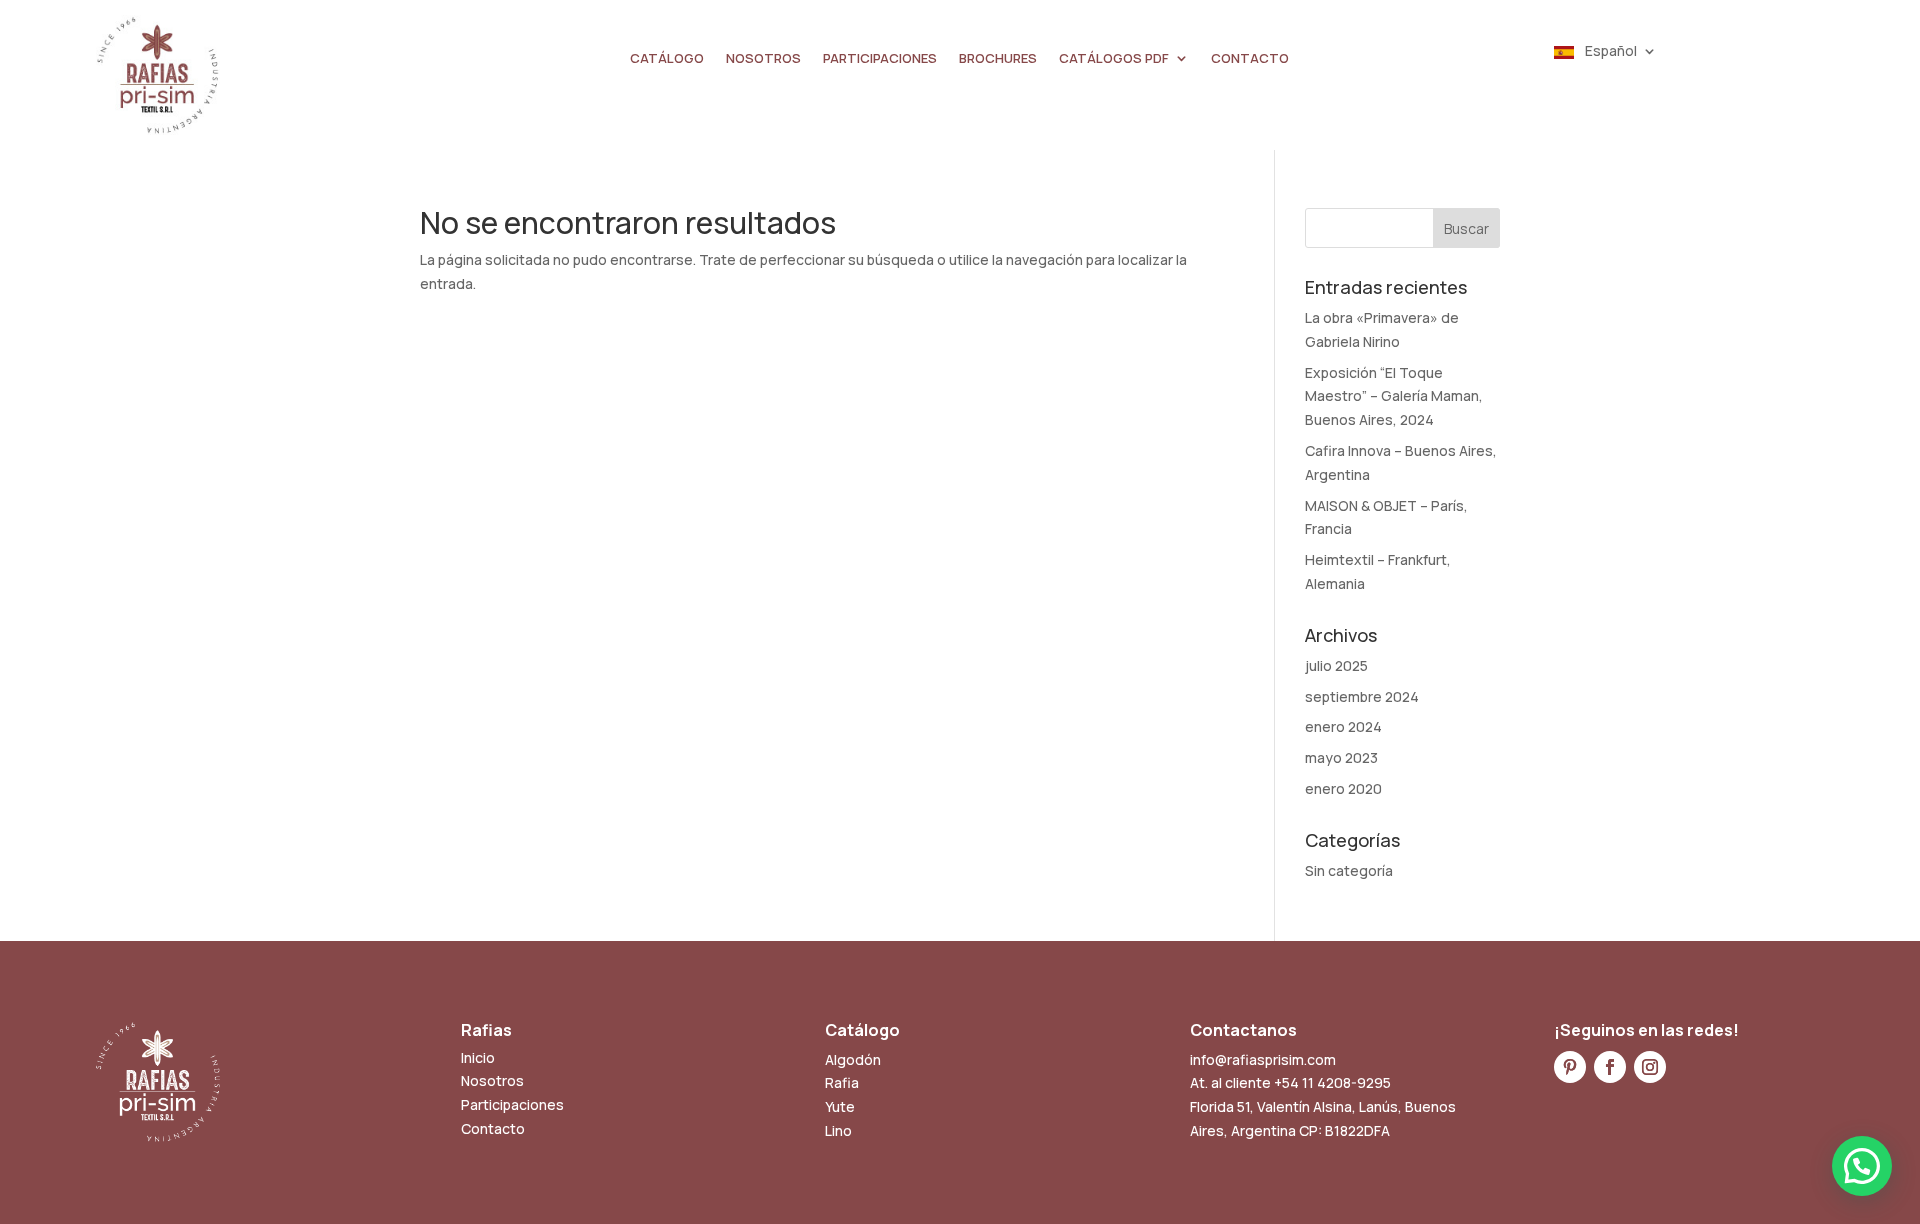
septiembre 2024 (1362, 696)
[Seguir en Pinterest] (1570, 1067)
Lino (838, 1130)
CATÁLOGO (667, 59)
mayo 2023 (1341, 757)
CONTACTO (1250, 59)
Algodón (853, 1059)
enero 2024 (1343, 726)
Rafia (842, 1082)
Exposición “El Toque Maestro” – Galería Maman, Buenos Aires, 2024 (1394, 396)
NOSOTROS (763, 59)
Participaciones (512, 1104)
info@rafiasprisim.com (1263, 1059)
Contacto (493, 1128)
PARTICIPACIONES (880, 59)
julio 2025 (1336, 665)
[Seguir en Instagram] (1650, 1067)
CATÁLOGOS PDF (1114, 59)
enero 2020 (1343, 788)
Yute (840, 1106)
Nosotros (492, 1080)
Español (1609, 52)
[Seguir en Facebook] (1610, 1067)
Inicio (478, 1057)
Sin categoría (1349, 870)
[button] (1862, 1166)
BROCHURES (998, 59)
